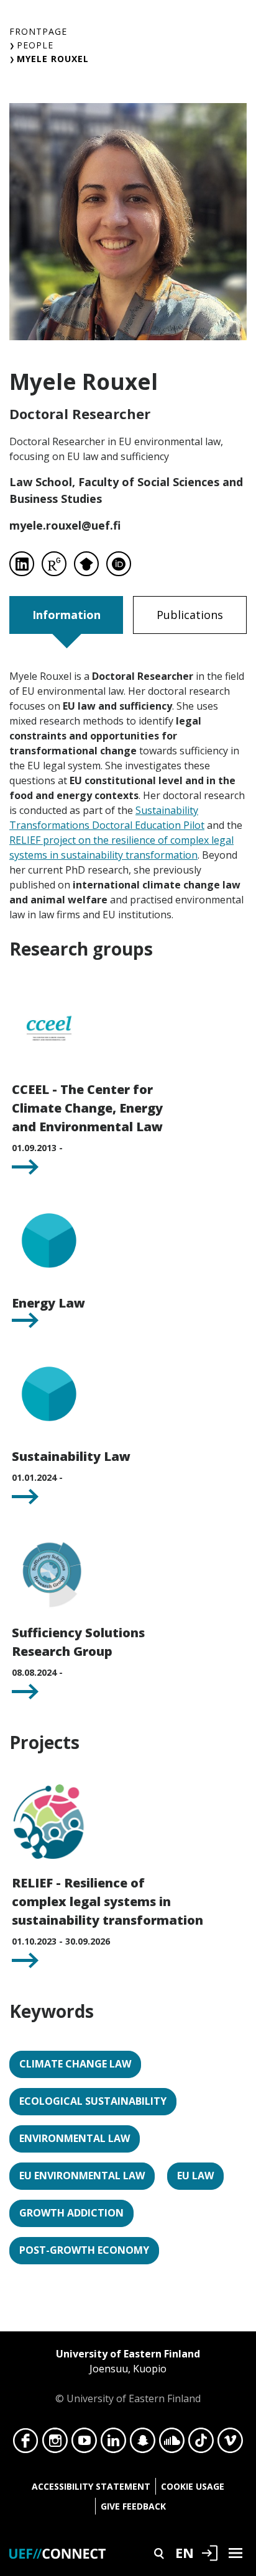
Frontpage (38, 31)
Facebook (26, 2444)
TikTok (201, 2444)
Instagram (55, 2444)
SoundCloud (172, 2444)
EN (185, 2552)
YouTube (84, 2444)
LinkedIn (113, 2444)
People (35, 45)
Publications (190, 615)
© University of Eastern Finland (128, 2376)
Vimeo (230, 2444)
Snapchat (143, 2444)
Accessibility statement (91, 2486)
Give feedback (133, 2506)
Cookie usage (193, 2486)
